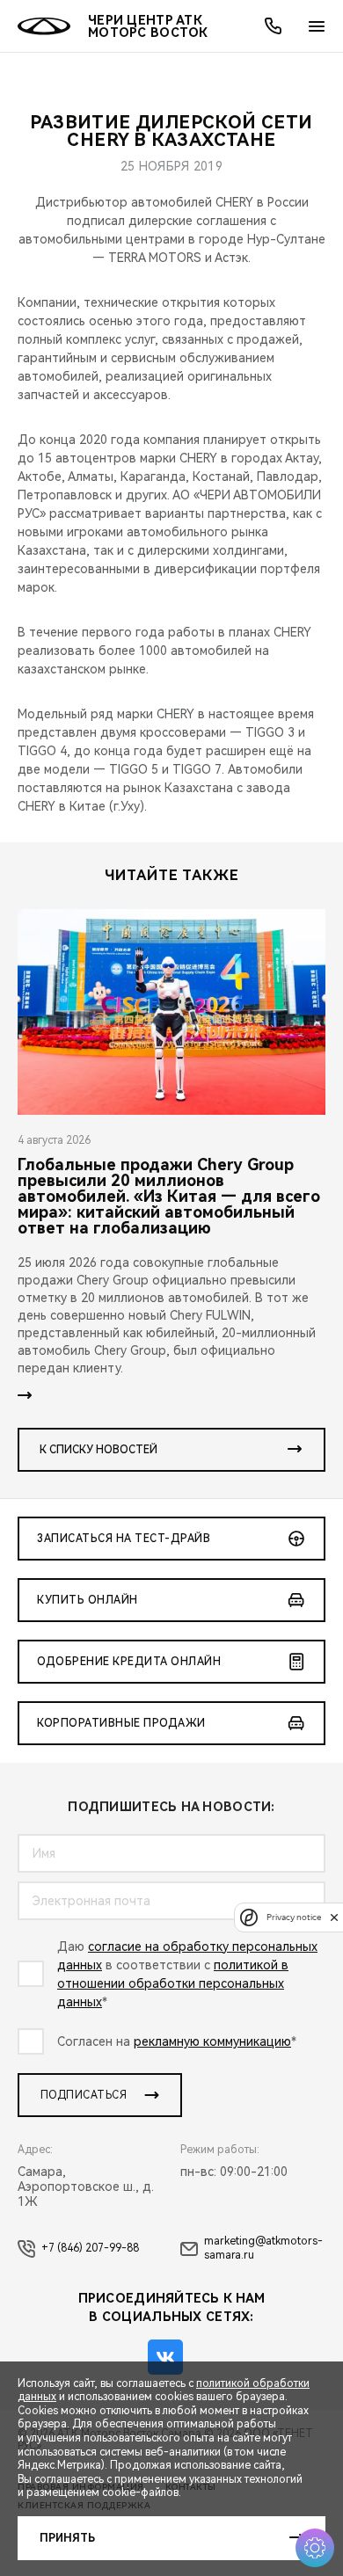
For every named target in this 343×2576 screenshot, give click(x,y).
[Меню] (317, 26)
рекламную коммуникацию (212, 2041)
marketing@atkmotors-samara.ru (263, 2248)
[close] (334, 1917)
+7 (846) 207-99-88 (90, 2248)
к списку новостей (99, 1450)
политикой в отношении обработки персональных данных (173, 1983)
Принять (67, 2538)
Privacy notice (294, 1917)
